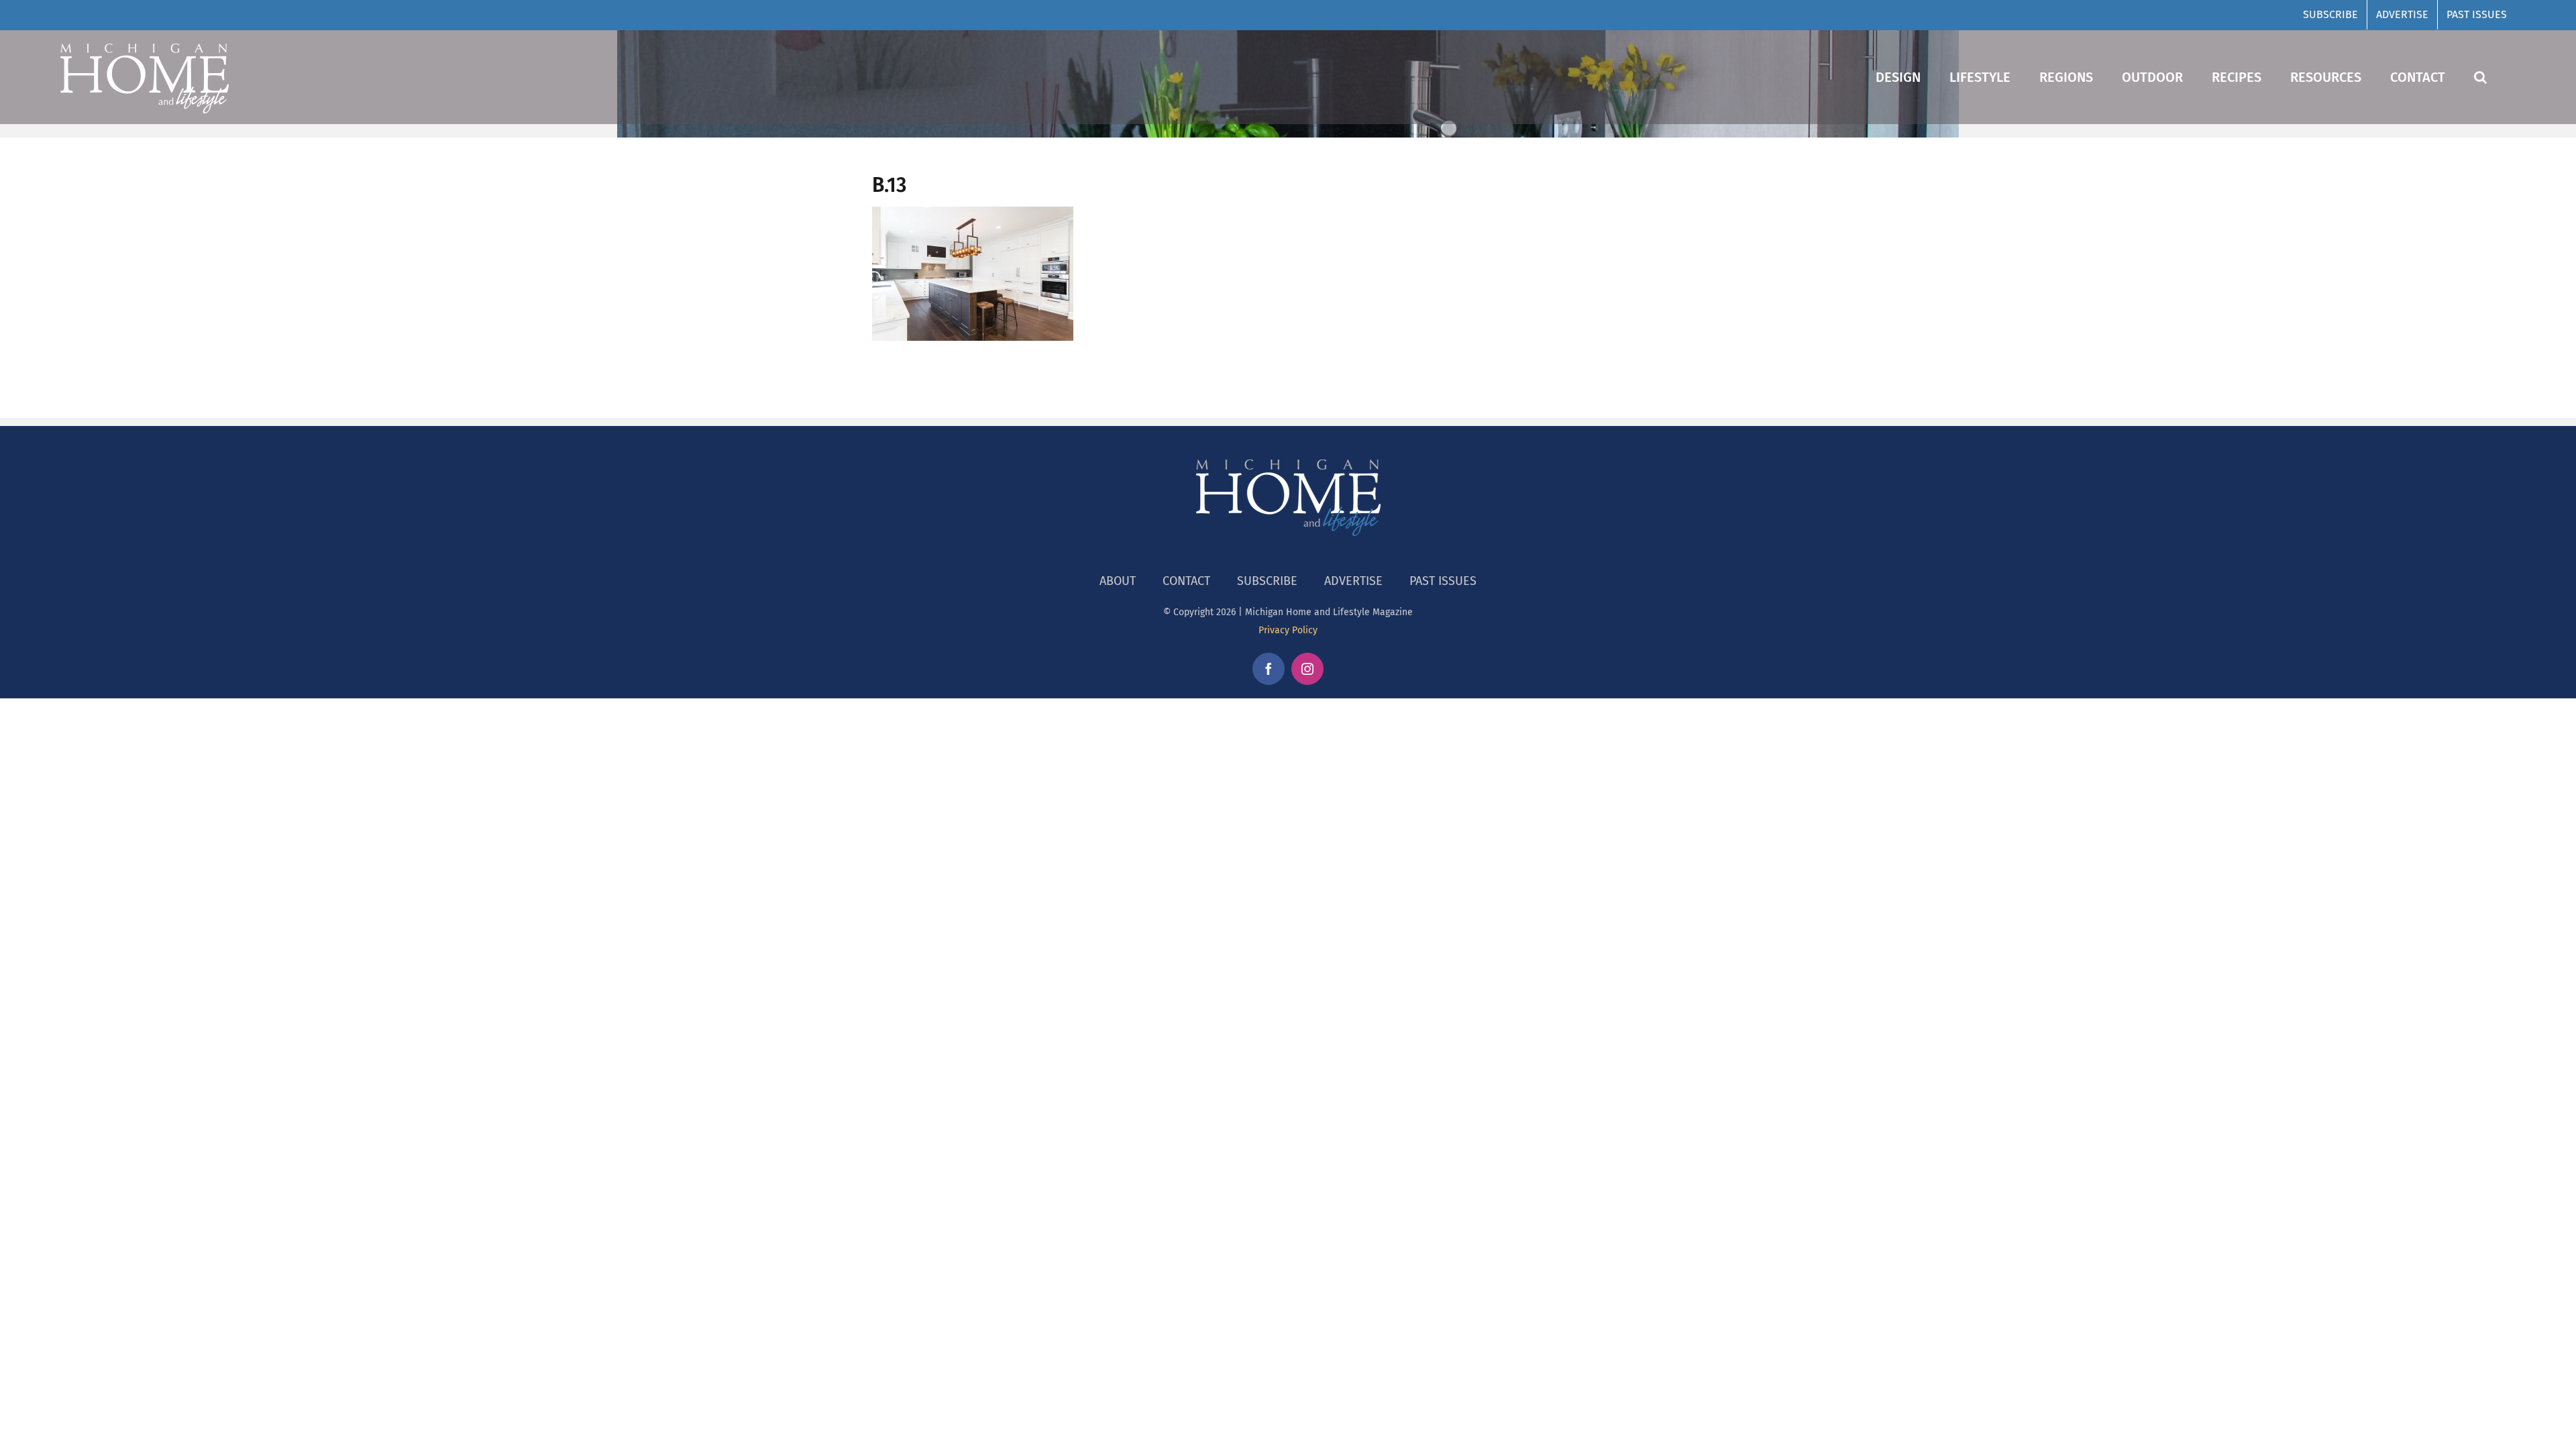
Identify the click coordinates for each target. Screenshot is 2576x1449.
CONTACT (1186, 581)
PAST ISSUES (1443, 581)
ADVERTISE (1353, 581)
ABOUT (1118, 581)
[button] (2480, 77)
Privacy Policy (1288, 630)
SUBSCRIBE (1267, 581)
